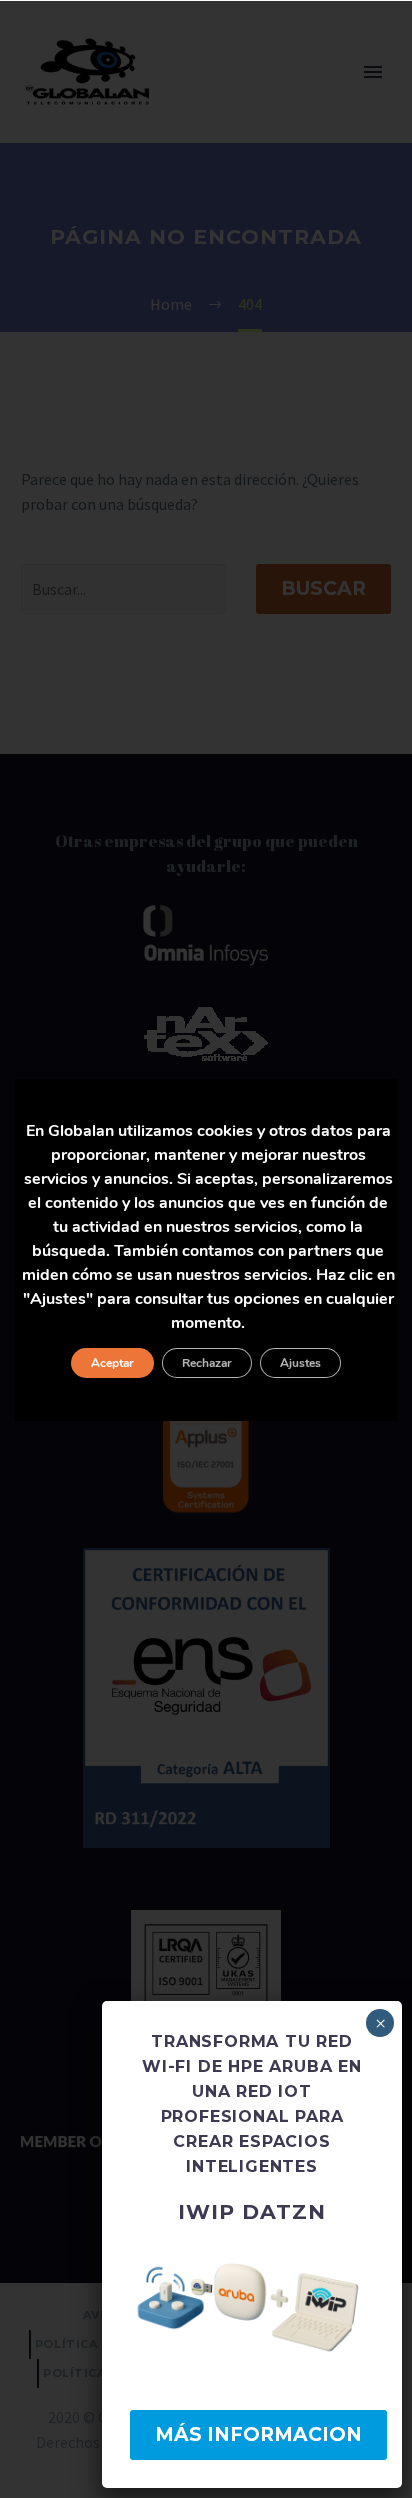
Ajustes (300, 1363)
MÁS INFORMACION (258, 2434)
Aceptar (112, 1363)
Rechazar (207, 1363)
